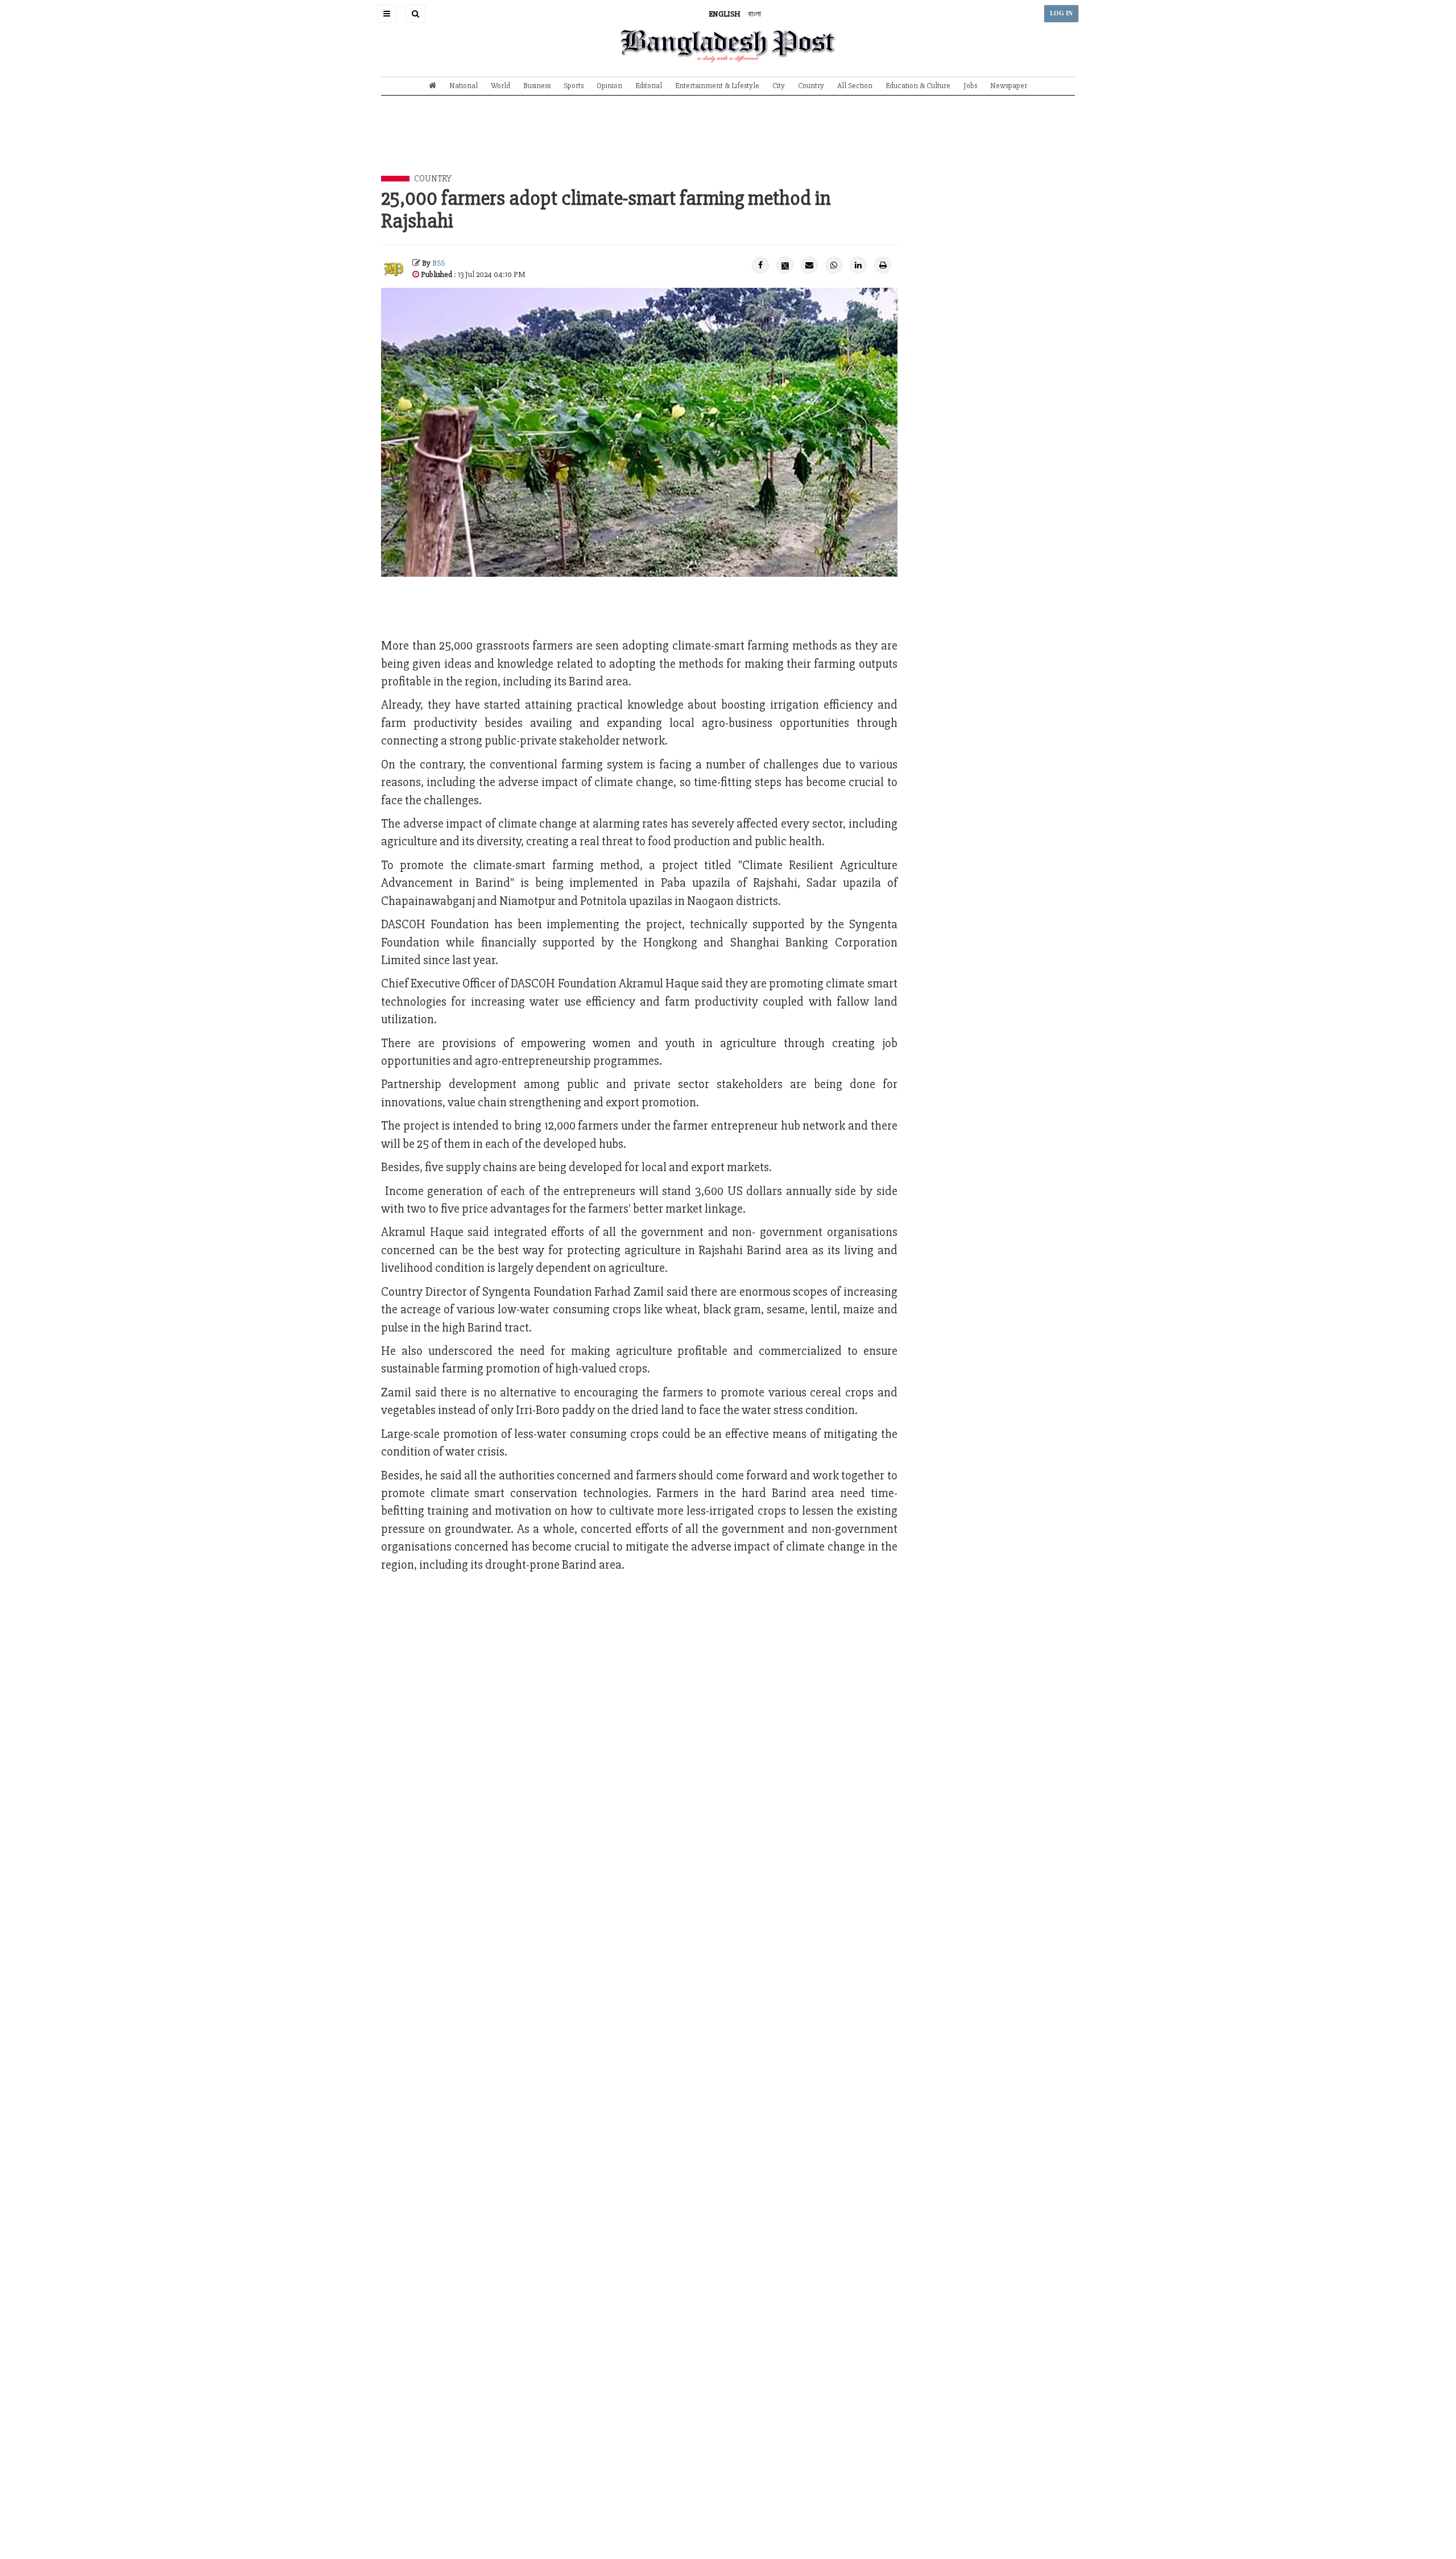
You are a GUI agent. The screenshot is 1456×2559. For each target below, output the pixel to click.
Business (537, 86)
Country (811, 86)
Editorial (649, 86)
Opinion (609, 86)
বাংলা (754, 14)
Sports (574, 86)
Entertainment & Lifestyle (717, 86)
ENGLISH (725, 14)
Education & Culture (918, 86)
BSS (439, 263)
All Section (855, 86)
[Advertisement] (728, 144)
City (779, 86)
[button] (387, 14)
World (500, 86)
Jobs (970, 86)
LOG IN (1061, 13)
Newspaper (1009, 86)
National (464, 86)
